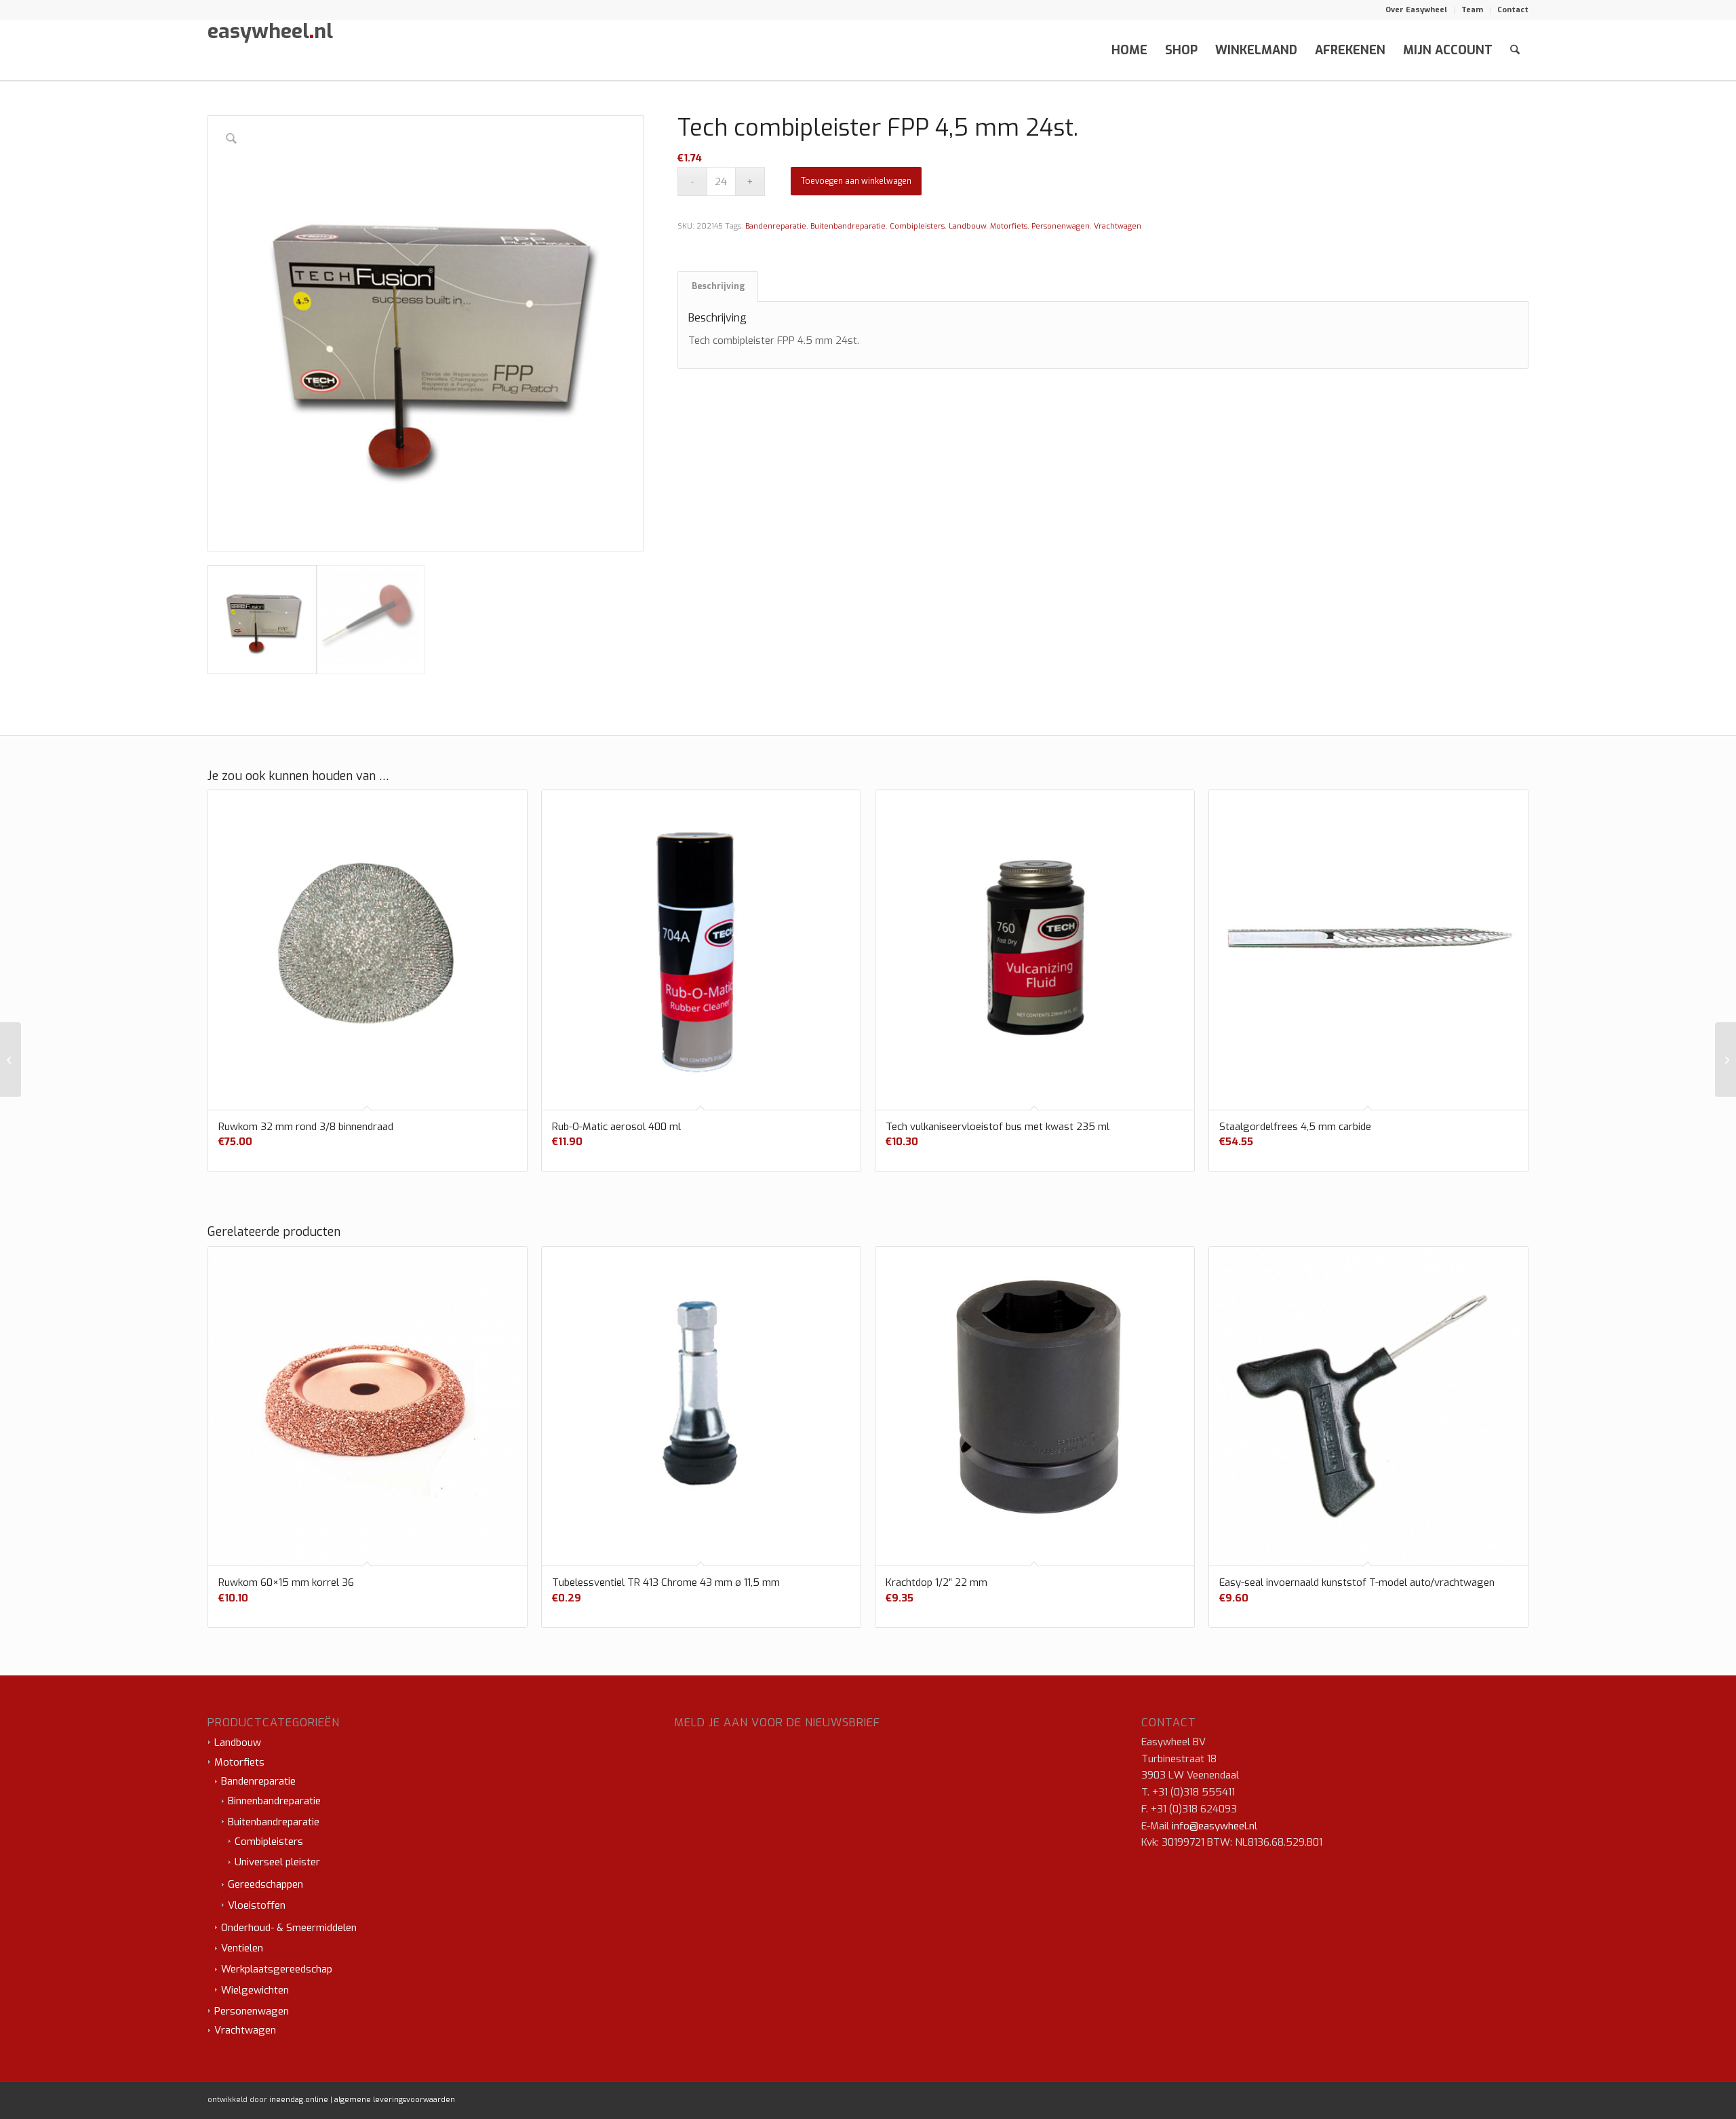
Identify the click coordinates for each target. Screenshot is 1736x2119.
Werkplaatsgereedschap (277, 1969)
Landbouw (967, 226)
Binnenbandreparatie (274, 1801)
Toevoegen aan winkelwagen (856, 181)
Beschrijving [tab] (718, 286)
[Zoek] (1515, 50)
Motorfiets (1009, 226)
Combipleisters (917, 226)
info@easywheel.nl (1215, 1826)
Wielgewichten (255, 1990)
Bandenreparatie (776, 226)
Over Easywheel (1416, 10)
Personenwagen (1061, 226)
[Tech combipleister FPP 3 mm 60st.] (11, 1059)
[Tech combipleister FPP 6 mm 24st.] (1725, 1059)
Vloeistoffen (257, 1905)
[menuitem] (1417, 10)
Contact (1513, 10)
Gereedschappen (265, 1884)
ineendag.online (299, 2100)
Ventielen (242, 1948)
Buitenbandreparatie (848, 226)
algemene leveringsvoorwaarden (395, 2100)
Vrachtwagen (1118, 226)
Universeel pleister (277, 1862)
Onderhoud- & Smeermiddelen (289, 1928)
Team (1472, 10)
